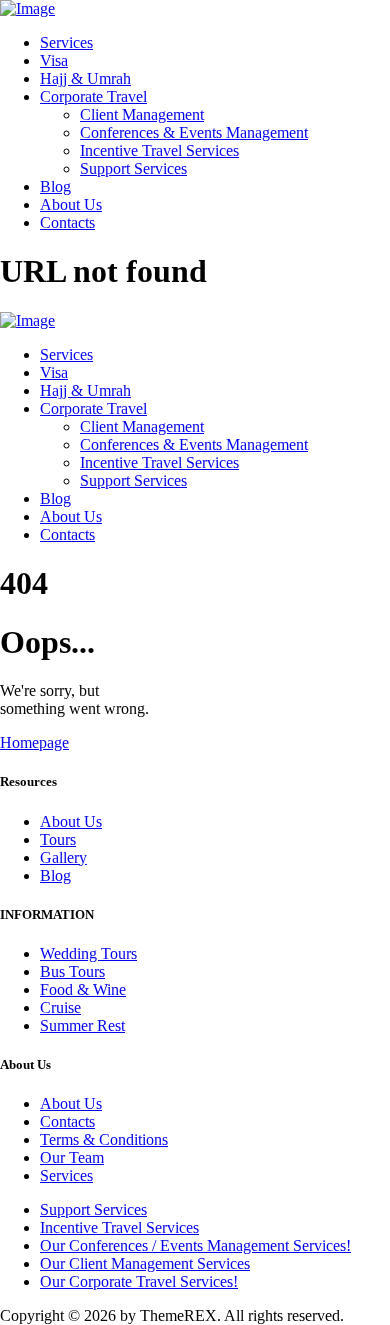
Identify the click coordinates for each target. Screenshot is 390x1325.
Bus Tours (72, 971)
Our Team (72, 1157)
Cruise (60, 1007)
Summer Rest (82, 1025)
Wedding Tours (88, 953)
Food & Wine (83, 989)
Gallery (63, 857)
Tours (58, 839)
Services (66, 1175)
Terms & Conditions (104, 1139)
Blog (55, 875)
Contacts (67, 1121)
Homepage (34, 742)
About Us (71, 821)
